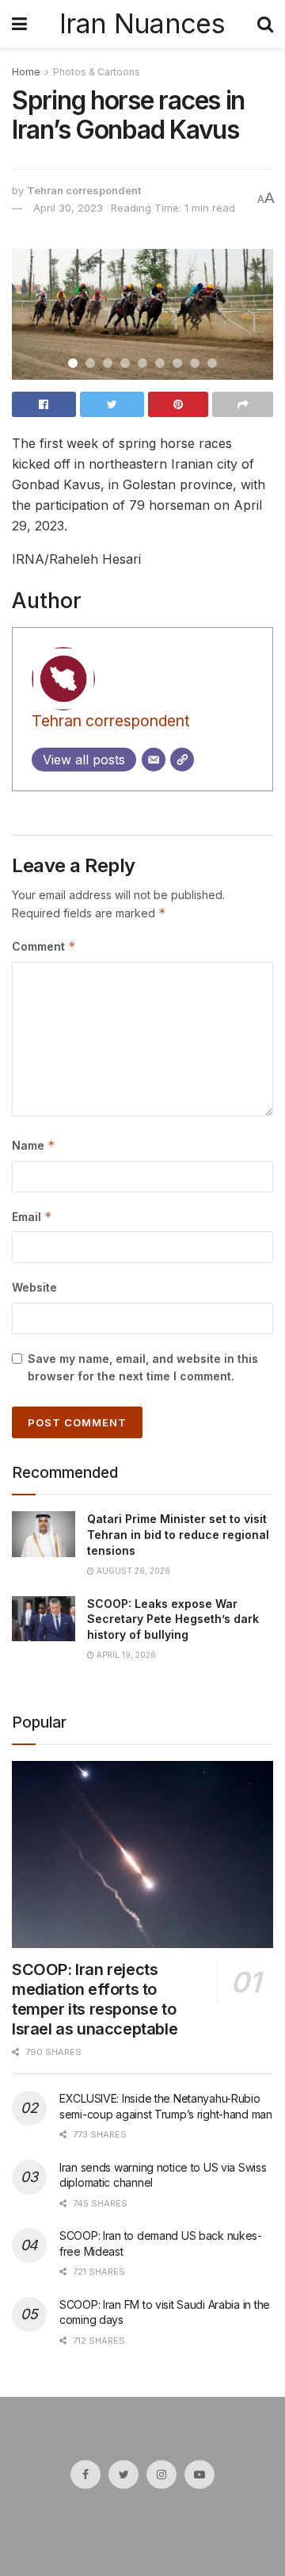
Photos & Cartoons (97, 72)
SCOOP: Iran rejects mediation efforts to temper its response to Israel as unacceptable (95, 1999)
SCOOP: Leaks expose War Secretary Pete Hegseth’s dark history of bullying (173, 1619)
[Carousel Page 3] (108, 363)
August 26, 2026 (132, 1571)
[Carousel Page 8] (195, 363)
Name (34, 1145)
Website (34, 1287)
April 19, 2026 (125, 1655)
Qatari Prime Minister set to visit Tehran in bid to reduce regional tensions (178, 1534)
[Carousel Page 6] (160, 363)
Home (26, 72)
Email (32, 1217)
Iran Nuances (142, 24)
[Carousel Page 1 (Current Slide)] (73, 363)
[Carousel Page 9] (212, 363)
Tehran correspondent (84, 190)
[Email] (154, 760)
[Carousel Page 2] (90, 363)
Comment (44, 946)
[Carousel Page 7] (177, 363)
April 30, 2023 (68, 208)
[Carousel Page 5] (142, 363)
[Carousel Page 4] (125, 363)
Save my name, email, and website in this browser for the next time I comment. (143, 1367)
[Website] (182, 760)
